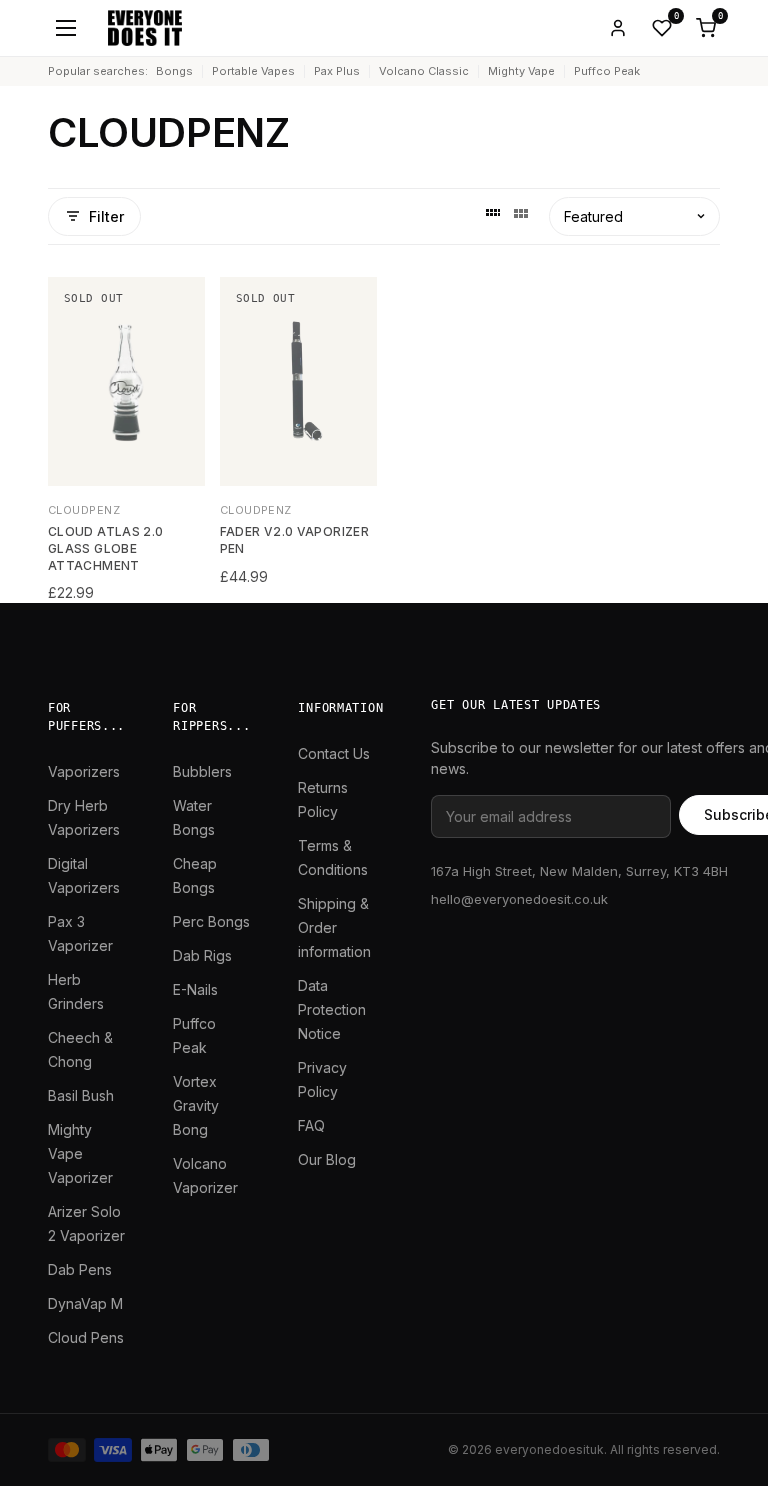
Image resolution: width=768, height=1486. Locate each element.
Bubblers (202, 771)
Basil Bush (81, 1095)
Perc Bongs (211, 921)
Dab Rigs (202, 955)
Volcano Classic (424, 71)
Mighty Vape (521, 71)
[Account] (618, 28)
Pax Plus (337, 71)
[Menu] (66, 28)
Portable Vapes (253, 71)
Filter (106, 216)
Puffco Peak (607, 71)
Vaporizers (84, 771)
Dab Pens (80, 1269)
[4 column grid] (493, 216)
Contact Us (334, 753)
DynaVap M (85, 1303)
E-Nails (195, 989)
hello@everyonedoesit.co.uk (519, 899)
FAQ (311, 1125)
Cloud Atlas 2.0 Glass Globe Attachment (105, 548)
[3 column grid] (521, 216)
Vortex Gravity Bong (196, 1105)
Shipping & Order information (334, 927)
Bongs (174, 71)
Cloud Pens (86, 1337)
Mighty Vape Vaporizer (80, 1153)
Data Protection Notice (332, 1009)
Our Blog (327, 1159)
